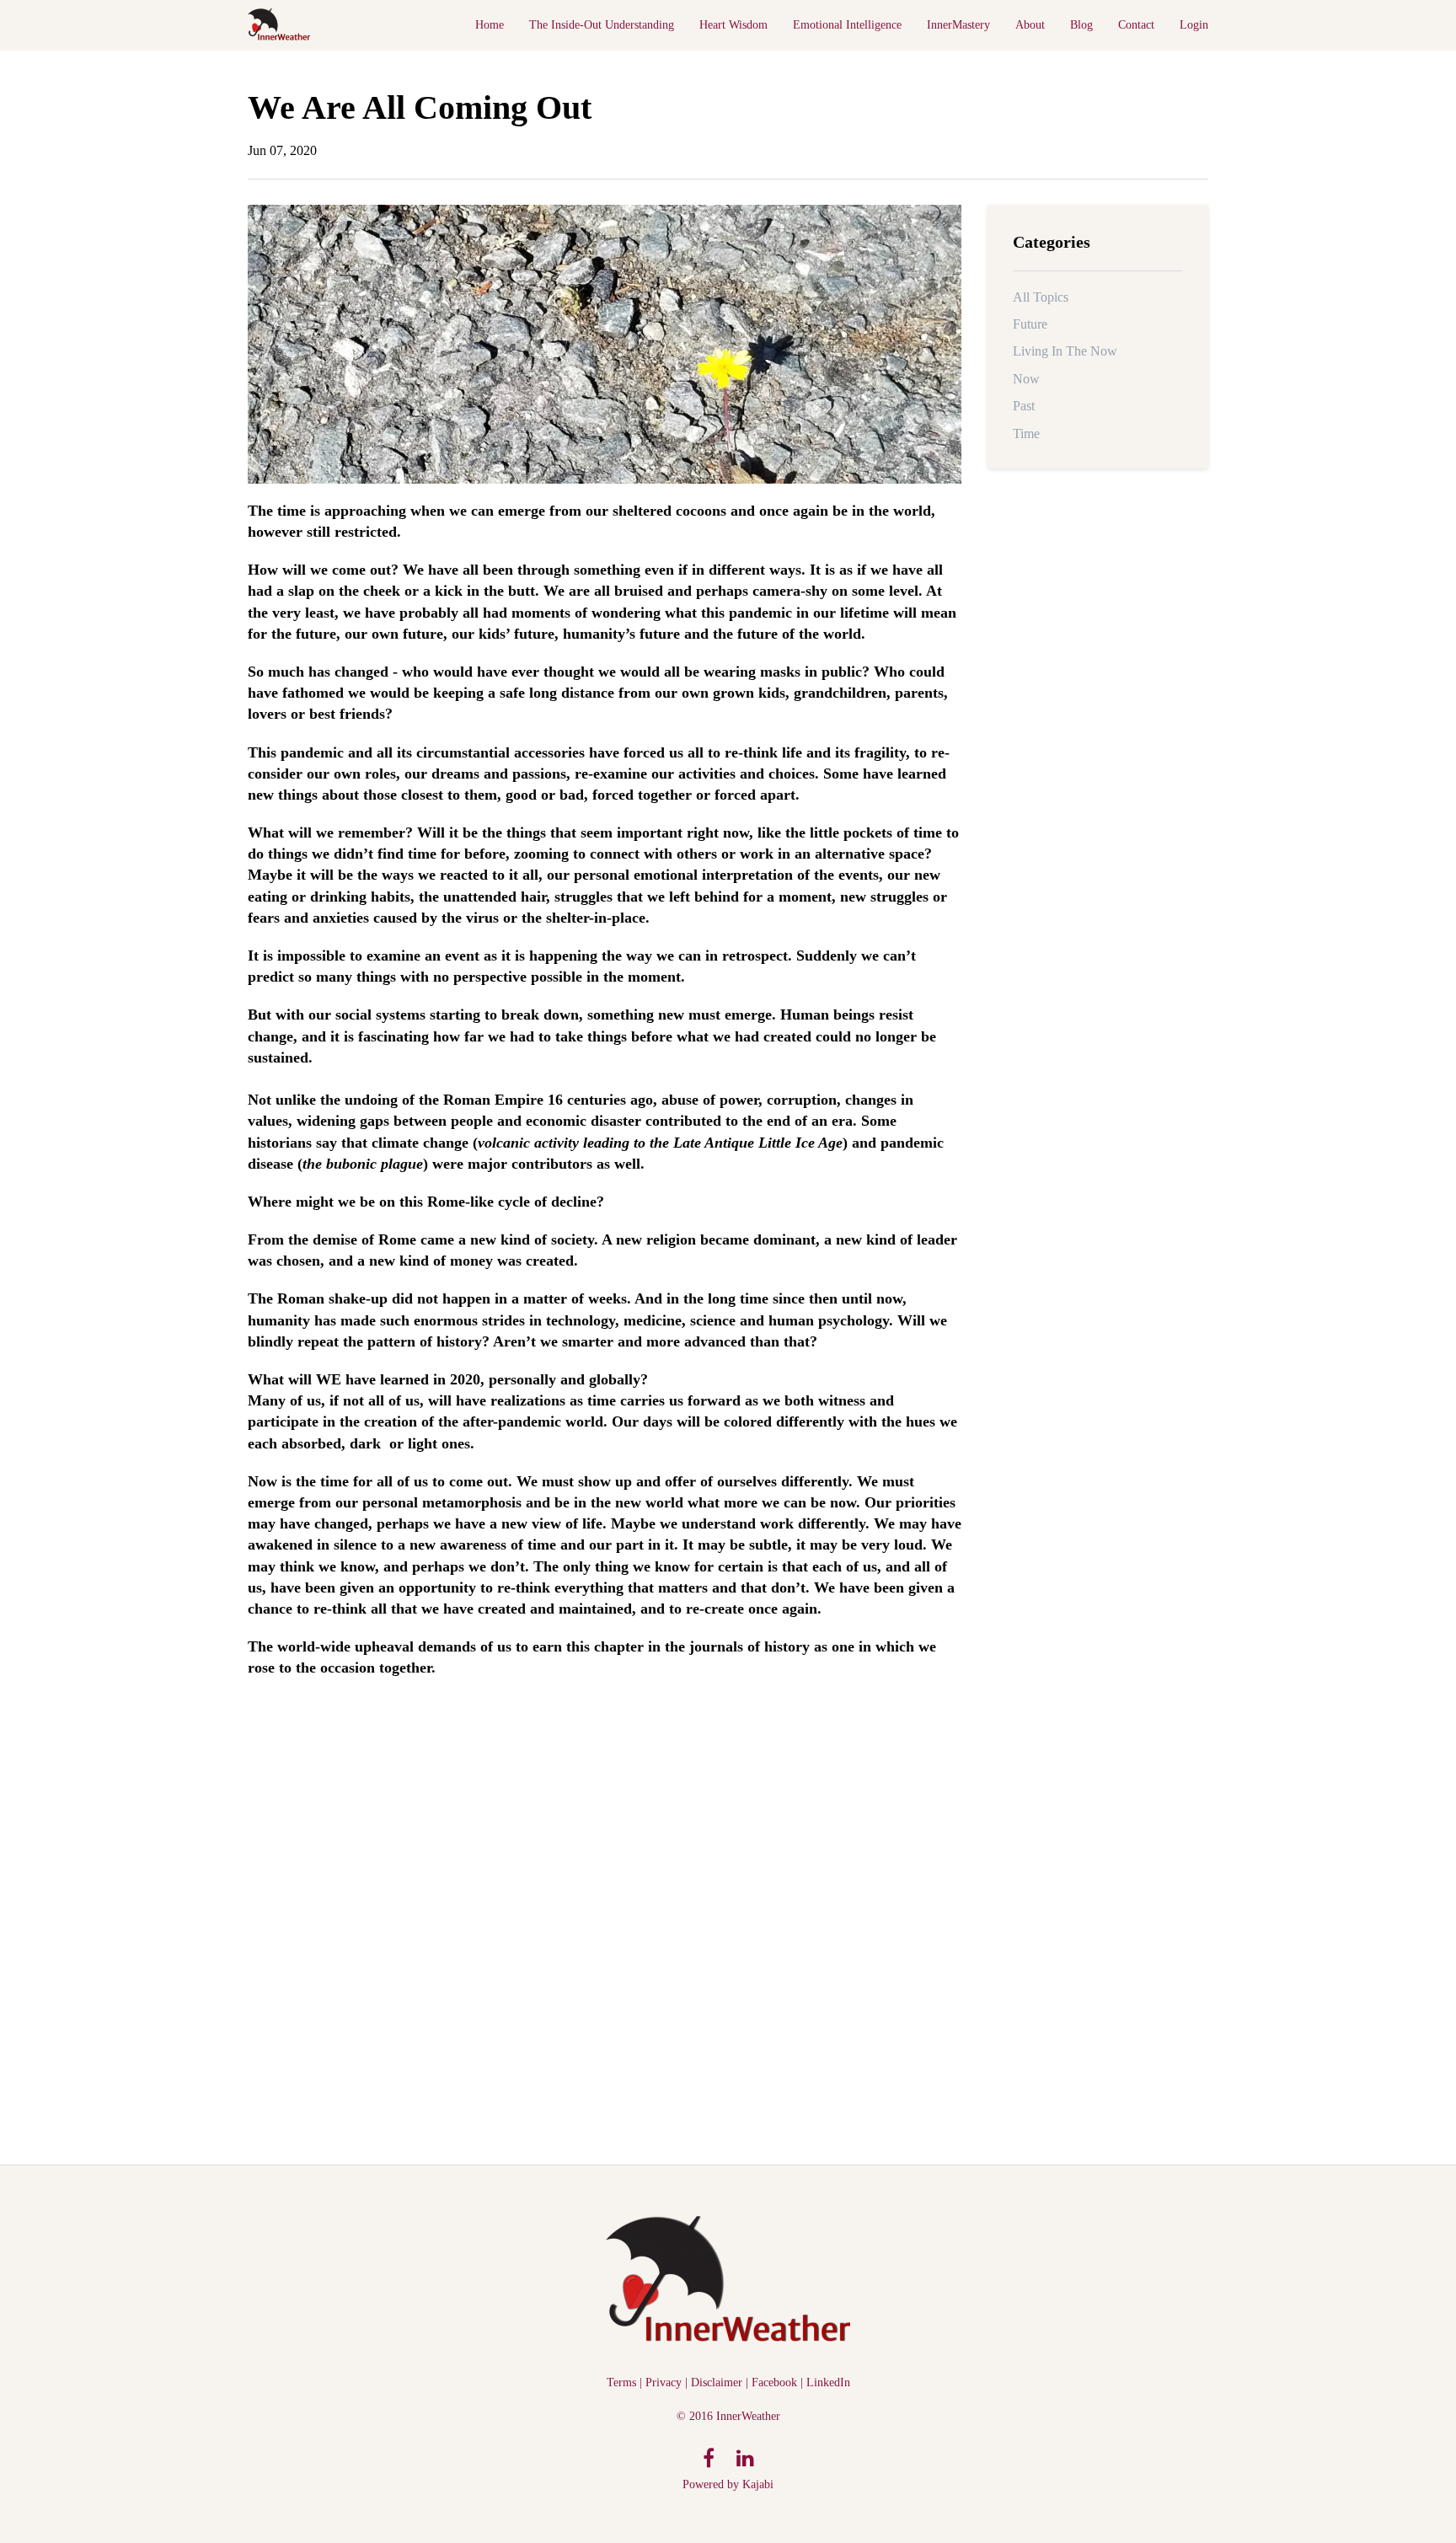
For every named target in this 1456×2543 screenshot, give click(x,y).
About (1030, 25)
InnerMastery (958, 25)
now (1026, 379)
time (1026, 434)
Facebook (774, 2382)
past (1024, 406)
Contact (1136, 25)
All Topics (1041, 297)
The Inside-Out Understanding (602, 25)
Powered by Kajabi (728, 2484)
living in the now (1065, 351)
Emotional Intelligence (847, 25)
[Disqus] (605, 1914)
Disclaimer (717, 2382)
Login (1194, 25)
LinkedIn (828, 2382)
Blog (1081, 25)
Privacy (664, 2382)
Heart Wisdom (733, 25)
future (1030, 324)
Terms (621, 2382)
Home (490, 25)
